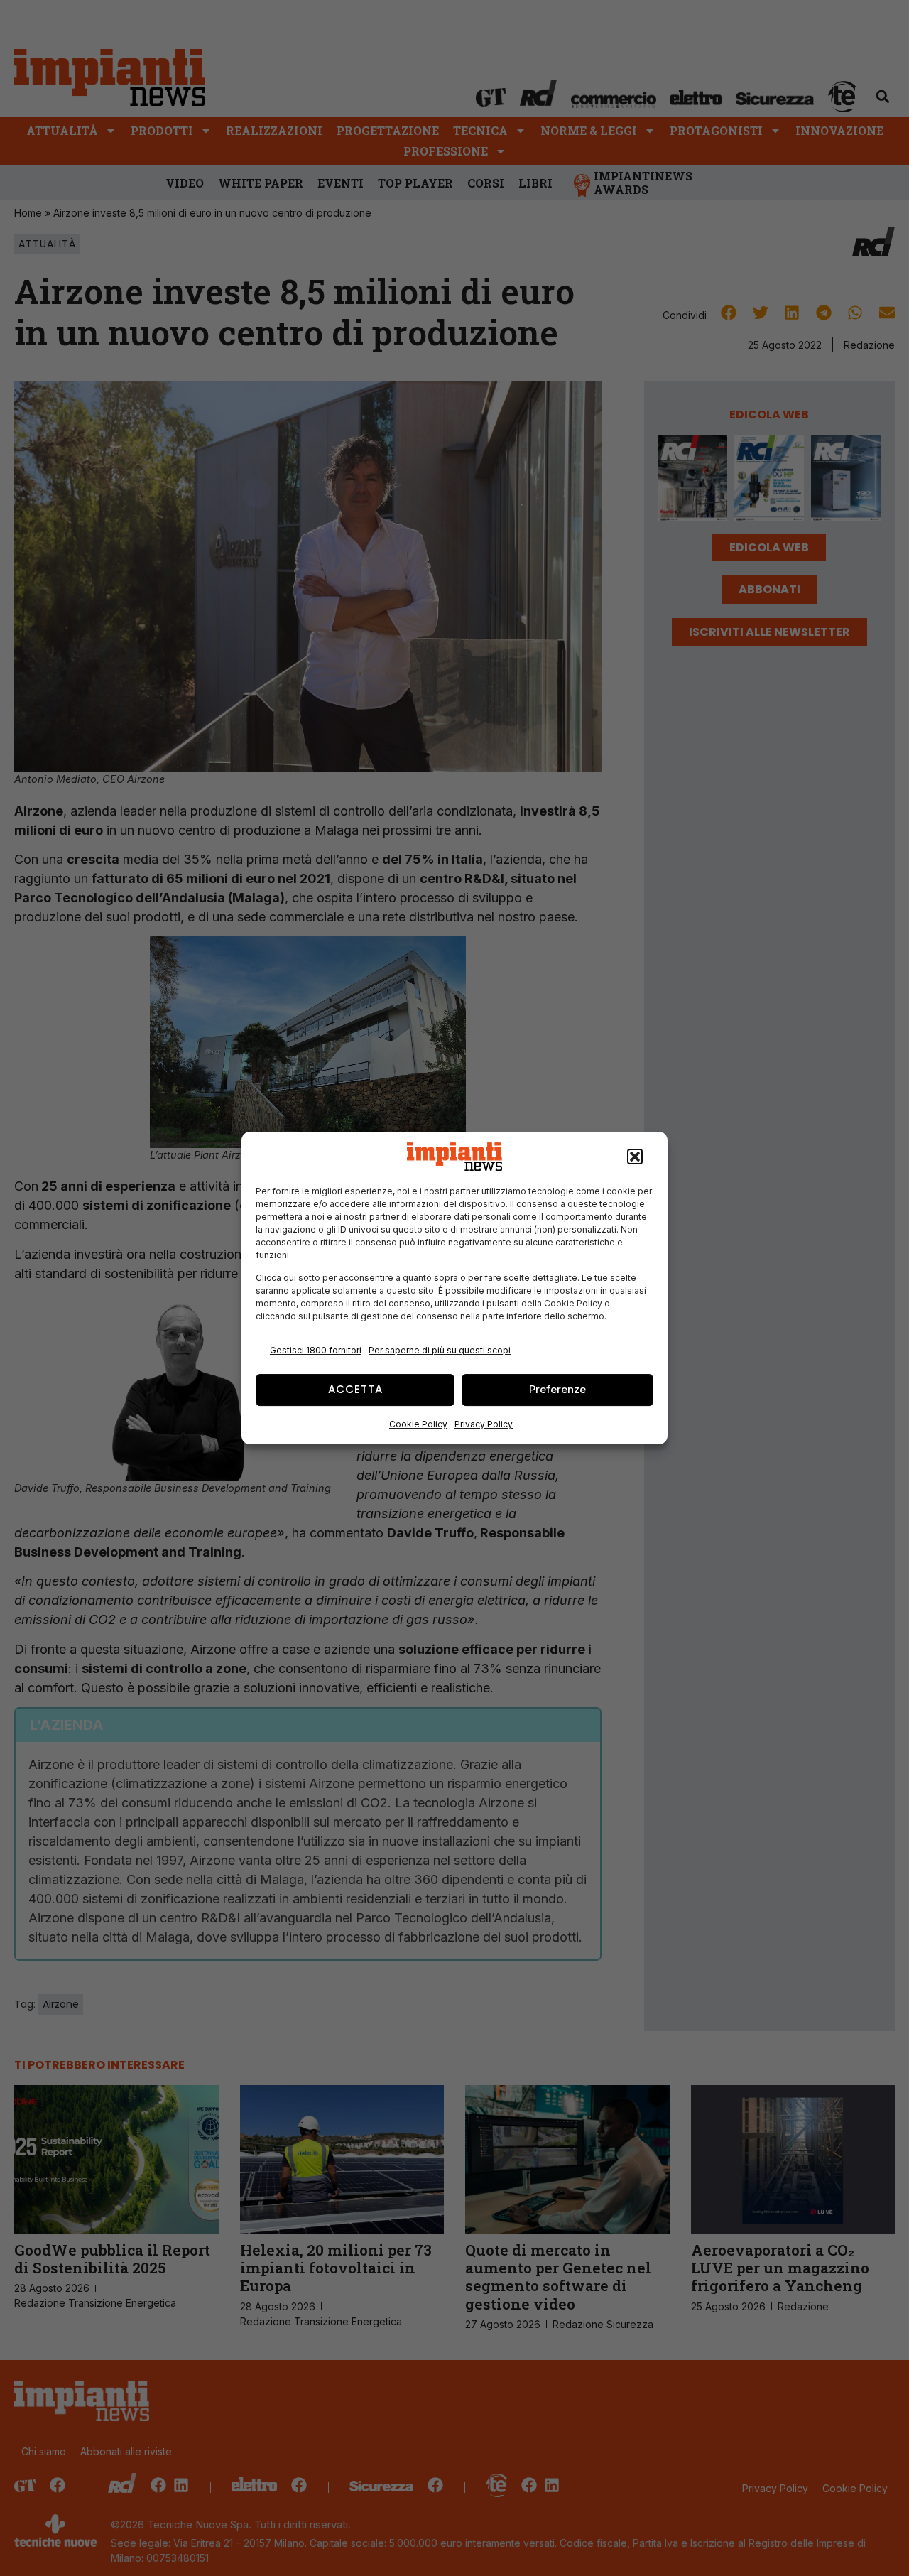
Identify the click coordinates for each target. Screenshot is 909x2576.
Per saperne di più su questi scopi (440, 1350)
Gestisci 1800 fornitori (316, 1350)
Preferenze (557, 1389)
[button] (635, 1157)
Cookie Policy (418, 1424)
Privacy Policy (484, 1424)
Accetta (355, 1389)
